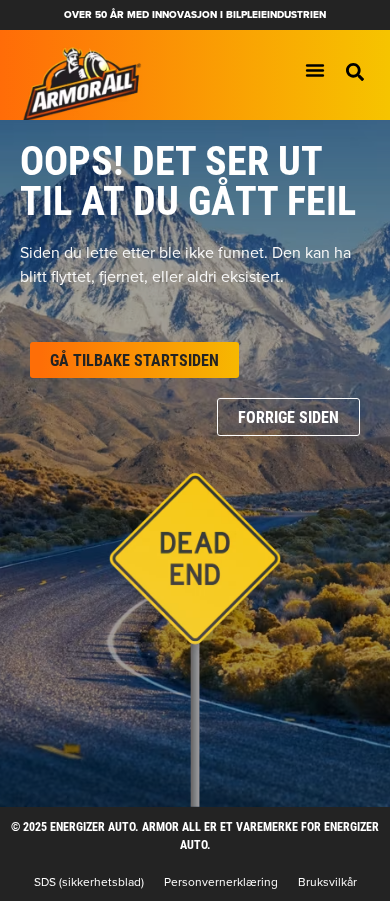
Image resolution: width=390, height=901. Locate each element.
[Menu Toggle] (315, 70)
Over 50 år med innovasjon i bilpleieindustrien (195, 14)
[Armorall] (82, 84)
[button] (355, 72)
